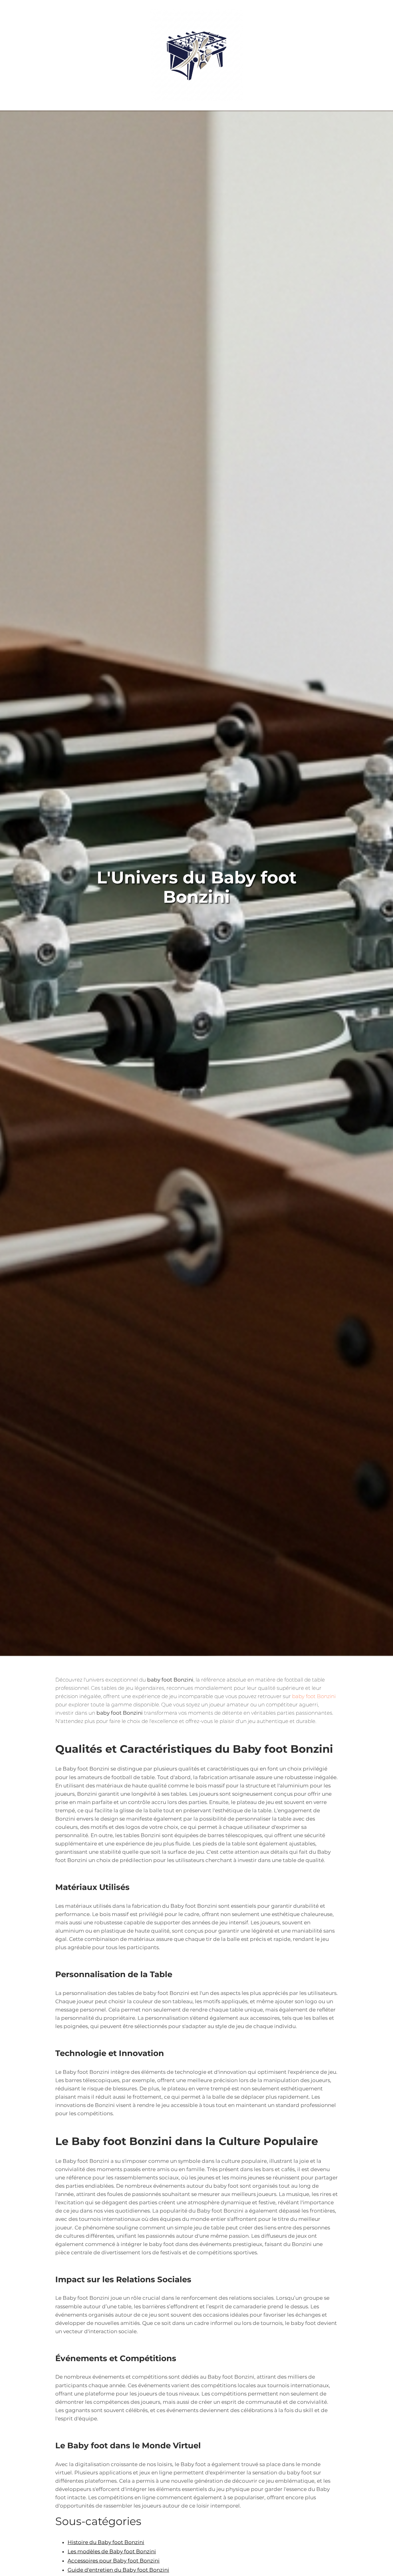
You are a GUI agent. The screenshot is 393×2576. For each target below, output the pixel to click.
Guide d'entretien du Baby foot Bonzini (118, 2570)
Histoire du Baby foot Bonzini (106, 2542)
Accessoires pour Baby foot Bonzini (114, 2561)
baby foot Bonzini (314, 1696)
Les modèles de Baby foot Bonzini (112, 2551)
